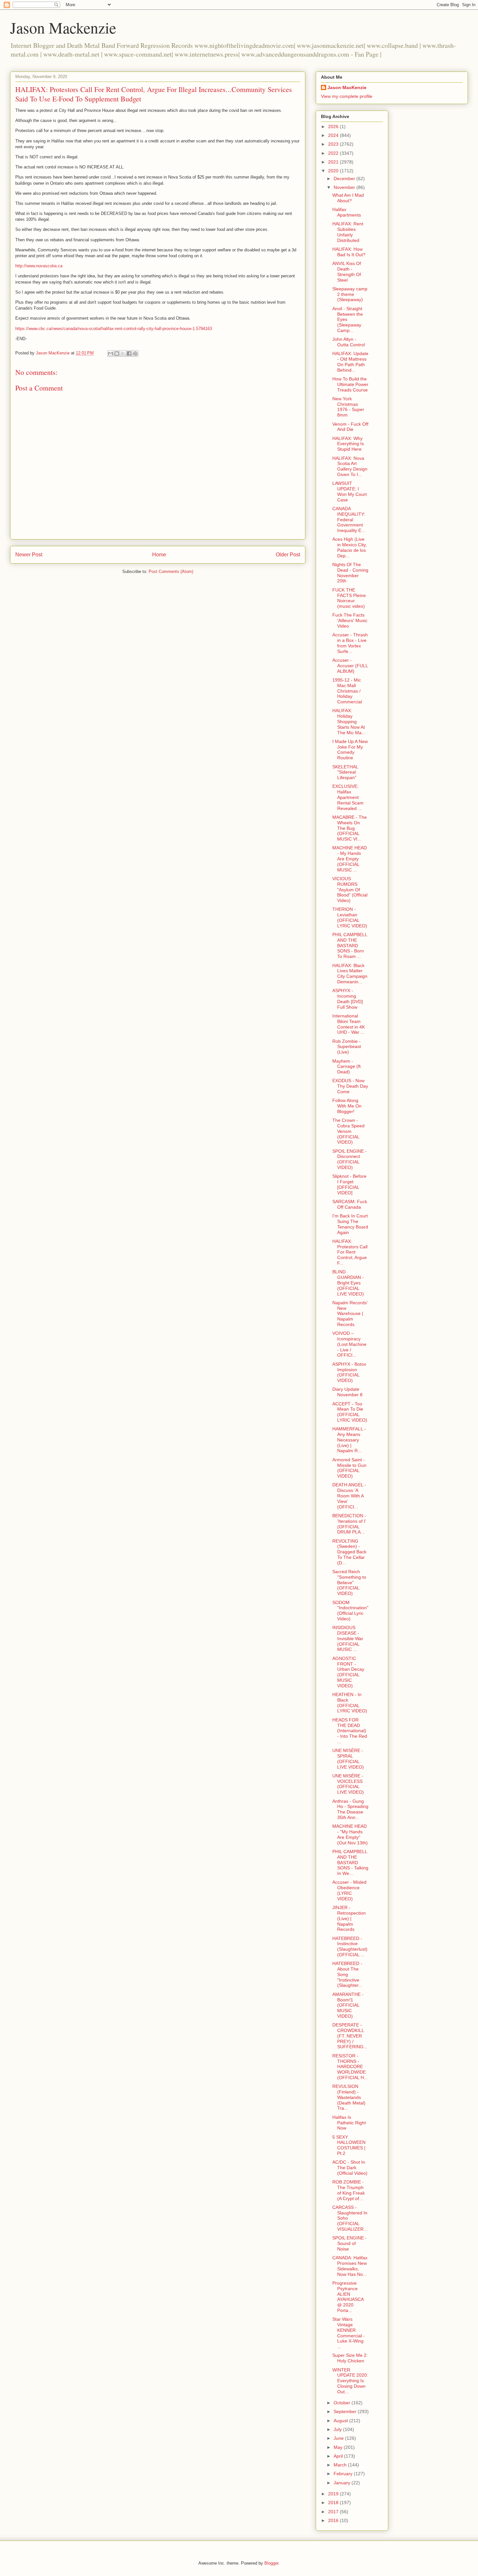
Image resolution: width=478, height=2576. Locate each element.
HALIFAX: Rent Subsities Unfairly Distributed (348, 232)
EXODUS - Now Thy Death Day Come (350, 1086)
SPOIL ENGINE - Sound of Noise (350, 2243)
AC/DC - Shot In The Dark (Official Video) (350, 2168)
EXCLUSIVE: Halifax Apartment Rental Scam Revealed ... (348, 797)
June (339, 2438)
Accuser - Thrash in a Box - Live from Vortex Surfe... (350, 643)
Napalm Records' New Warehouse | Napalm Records (350, 1314)
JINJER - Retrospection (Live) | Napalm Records (349, 1918)
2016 (334, 2520)
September (346, 2411)
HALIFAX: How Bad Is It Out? (349, 252)
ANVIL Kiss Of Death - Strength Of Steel (347, 272)
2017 (334, 2512)
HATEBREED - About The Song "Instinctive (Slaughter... (347, 1974)
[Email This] (111, 353)
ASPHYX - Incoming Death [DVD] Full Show (348, 999)
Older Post (288, 555)
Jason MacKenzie (347, 87)
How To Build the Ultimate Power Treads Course (350, 384)
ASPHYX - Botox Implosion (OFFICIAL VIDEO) (349, 1372)
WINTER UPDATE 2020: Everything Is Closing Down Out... (350, 2381)
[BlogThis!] (117, 353)
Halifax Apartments (347, 212)
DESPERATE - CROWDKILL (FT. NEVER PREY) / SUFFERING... (350, 2036)
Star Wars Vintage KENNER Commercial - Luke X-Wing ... (349, 2333)
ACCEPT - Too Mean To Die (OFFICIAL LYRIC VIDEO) (350, 1412)
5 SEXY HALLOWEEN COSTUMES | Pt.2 (349, 2145)
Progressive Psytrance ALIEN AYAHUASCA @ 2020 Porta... (348, 2297)
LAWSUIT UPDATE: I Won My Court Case (350, 491)
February (344, 2474)
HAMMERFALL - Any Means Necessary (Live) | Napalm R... (349, 1440)
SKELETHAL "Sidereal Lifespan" (345, 772)
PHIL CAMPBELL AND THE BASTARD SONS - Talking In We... (350, 1862)
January (343, 2483)
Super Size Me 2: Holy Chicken (350, 2358)
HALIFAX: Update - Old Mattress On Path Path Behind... (350, 362)
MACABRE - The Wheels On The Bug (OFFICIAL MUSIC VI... (350, 828)
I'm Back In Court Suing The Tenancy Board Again (350, 1224)
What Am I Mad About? (348, 198)
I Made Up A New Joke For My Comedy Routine (350, 750)
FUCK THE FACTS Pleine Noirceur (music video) (349, 598)
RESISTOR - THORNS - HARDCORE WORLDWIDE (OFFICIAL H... (350, 2067)
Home (159, 555)
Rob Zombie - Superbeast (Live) (347, 1047)
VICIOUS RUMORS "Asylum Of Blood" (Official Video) (350, 890)
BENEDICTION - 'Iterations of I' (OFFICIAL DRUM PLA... (349, 1524)
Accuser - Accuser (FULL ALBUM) (350, 666)
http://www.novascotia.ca (39, 266)
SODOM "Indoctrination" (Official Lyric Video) (350, 1611)
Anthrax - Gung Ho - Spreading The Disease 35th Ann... (350, 1809)
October (343, 2403)
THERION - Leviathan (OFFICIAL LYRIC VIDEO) (350, 917)
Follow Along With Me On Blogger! (347, 1106)
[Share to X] (123, 353)
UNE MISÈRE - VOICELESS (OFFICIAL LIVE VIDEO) (348, 1784)
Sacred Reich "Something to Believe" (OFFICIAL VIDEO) (349, 1582)
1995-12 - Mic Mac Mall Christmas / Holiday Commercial (347, 691)
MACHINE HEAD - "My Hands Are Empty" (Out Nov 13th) (350, 1834)
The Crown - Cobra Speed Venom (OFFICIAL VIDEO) (348, 1131)
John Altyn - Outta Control (349, 342)
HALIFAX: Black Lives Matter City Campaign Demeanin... (350, 974)
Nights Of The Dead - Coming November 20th (350, 573)
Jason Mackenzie (63, 27)
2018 (334, 2503)
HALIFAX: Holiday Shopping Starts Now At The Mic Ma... (349, 721)
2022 (334, 153)
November (345, 187)
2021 (334, 162)
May (339, 2447)
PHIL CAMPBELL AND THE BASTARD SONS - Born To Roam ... (350, 945)
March (341, 2465)
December (345, 179)
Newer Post (29, 555)
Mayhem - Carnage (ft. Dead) (347, 1067)
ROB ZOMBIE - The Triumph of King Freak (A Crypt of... (349, 2190)
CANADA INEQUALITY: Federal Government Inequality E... (349, 519)
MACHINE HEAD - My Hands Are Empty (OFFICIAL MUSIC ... (350, 859)
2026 (334, 126)
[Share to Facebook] (129, 353)
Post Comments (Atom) (171, 571)
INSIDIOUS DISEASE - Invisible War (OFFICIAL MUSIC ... (348, 1638)
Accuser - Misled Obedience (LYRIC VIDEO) (349, 1890)
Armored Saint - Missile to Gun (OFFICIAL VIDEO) (349, 1468)
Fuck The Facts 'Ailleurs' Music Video (350, 620)
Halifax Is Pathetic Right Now (349, 2123)
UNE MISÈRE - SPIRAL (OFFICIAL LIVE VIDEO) (348, 1759)
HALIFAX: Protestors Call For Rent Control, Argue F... (350, 1252)
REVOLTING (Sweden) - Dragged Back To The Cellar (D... (349, 1552)
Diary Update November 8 (347, 1392)
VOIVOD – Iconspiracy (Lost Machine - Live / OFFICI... (349, 1344)
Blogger (271, 2563)
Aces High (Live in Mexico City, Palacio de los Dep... (350, 547)
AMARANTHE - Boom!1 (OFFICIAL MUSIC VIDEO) (348, 2005)
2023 (334, 144)
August (341, 2421)
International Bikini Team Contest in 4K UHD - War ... (349, 1024)
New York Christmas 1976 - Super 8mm (348, 407)
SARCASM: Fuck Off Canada (350, 1204)
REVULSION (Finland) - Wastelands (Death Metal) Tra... (349, 2097)
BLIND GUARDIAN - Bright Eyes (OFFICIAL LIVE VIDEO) (348, 1283)
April (339, 2456)
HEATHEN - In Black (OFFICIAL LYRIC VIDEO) (350, 1703)
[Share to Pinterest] (135, 353)
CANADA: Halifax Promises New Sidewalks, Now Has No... (350, 2266)
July (338, 2429)
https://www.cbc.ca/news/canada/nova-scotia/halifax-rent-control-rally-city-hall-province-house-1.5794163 (114, 329)
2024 (334, 135)
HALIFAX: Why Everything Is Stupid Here (348, 444)
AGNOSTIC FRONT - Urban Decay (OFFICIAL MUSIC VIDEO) (348, 1672)
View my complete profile (347, 96)
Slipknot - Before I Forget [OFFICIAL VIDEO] (349, 1184)
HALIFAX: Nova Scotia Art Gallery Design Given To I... (350, 466)
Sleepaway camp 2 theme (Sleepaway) (350, 294)
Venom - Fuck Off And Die (350, 427)
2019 (334, 2494)
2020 (334, 171)
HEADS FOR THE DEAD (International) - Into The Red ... (350, 1731)
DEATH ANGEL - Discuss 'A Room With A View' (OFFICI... (349, 1496)
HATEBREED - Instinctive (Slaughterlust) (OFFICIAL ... (350, 1946)
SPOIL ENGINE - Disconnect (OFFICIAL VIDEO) (350, 1159)
